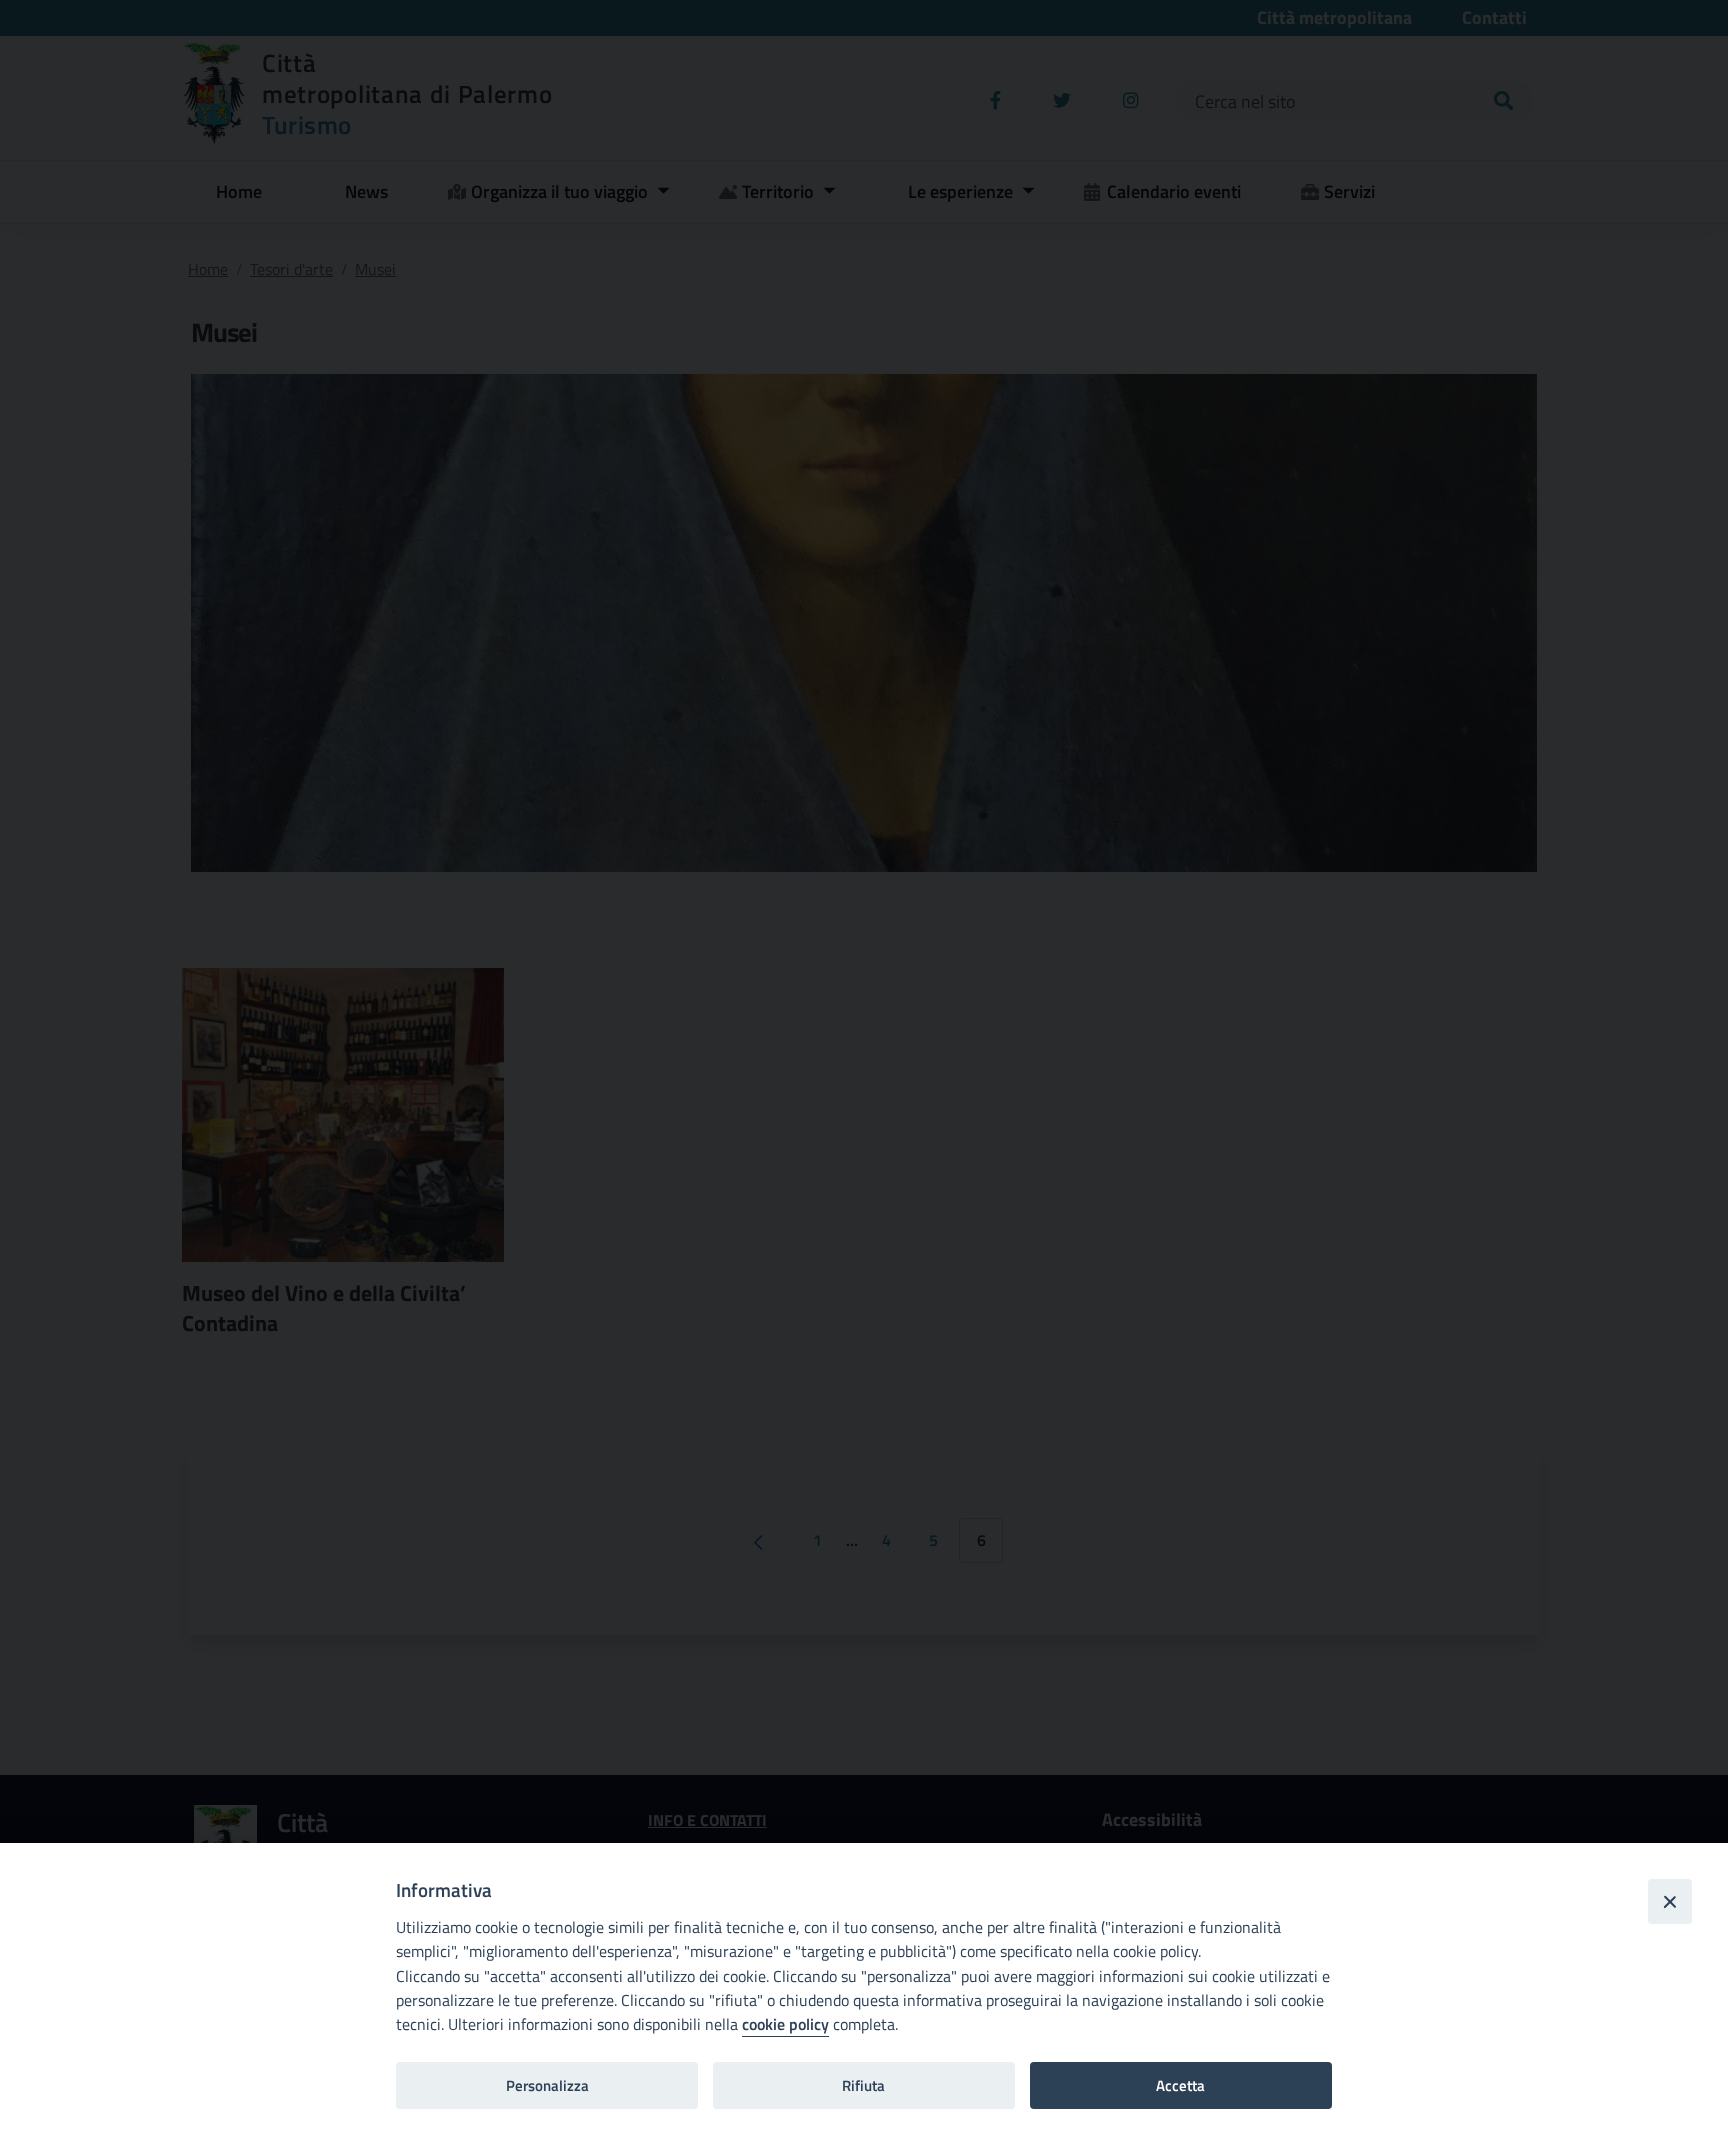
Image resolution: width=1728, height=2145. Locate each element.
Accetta (1180, 2085)
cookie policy (785, 2024)
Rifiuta (863, 2085)
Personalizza (547, 2085)
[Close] (1670, 1901)
